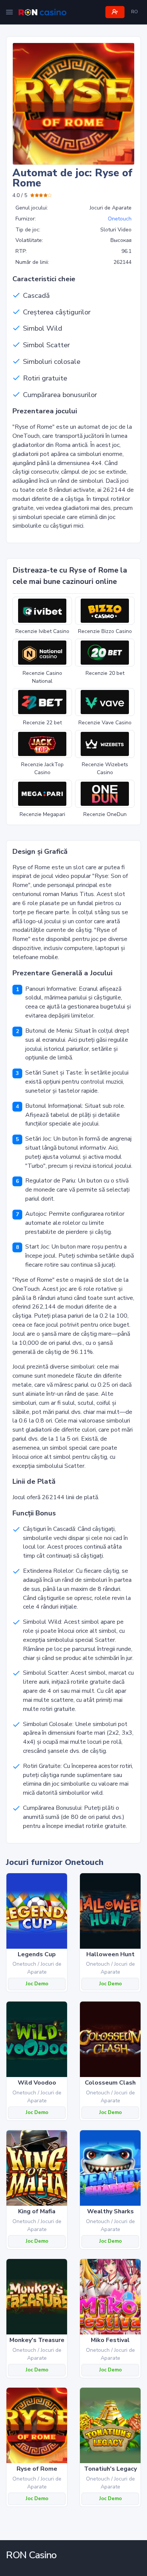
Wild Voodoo (37, 2083)
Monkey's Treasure (37, 2340)
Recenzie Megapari (42, 814)
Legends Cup (37, 1954)
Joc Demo (37, 1984)
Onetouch (120, 219)
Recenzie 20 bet (105, 673)
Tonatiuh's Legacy (110, 2469)
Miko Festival (110, 2340)
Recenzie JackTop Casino (42, 768)
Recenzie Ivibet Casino (42, 631)
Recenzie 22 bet (42, 723)
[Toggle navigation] (9, 12)
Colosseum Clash (110, 2083)
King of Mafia (37, 2211)
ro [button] (135, 12)
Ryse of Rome (37, 2469)
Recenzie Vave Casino (105, 723)
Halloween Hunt (110, 1954)
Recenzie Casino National (42, 677)
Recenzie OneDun (105, 814)
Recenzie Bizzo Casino (105, 631)
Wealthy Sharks (110, 2211)
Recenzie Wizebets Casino (105, 768)
